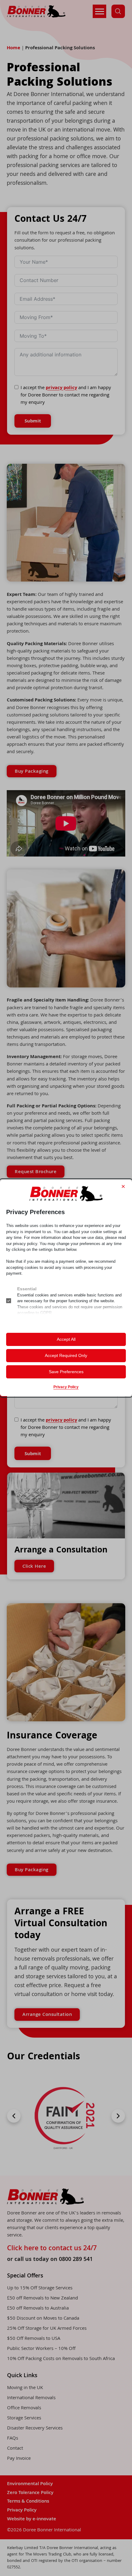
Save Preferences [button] (66, 1372)
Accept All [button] (66, 1339)
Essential (27, 1289)
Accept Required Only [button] (66, 1355)
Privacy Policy (66, 1387)
